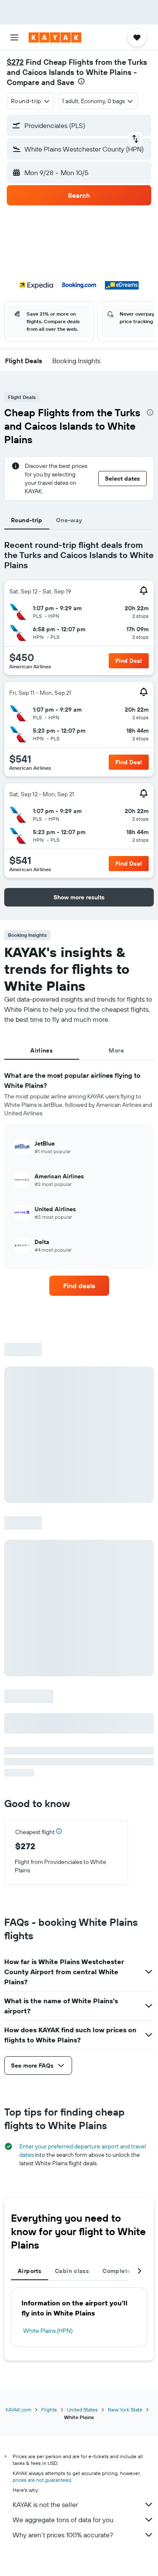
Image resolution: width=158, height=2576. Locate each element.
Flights (49, 2410)
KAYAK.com (18, 2410)
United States (82, 2410)
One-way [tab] (69, 520)
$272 (15, 62)
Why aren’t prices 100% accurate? (63, 2535)
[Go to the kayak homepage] (55, 37)
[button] (14, 37)
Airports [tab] (29, 2271)
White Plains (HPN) (48, 2331)
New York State (125, 2410)
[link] (79, 1286)
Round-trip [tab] (27, 520)
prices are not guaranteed (42, 2480)
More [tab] (116, 1050)
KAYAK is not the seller (45, 2504)
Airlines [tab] (42, 1050)
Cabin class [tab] (72, 2271)
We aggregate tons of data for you (63, 2520)
